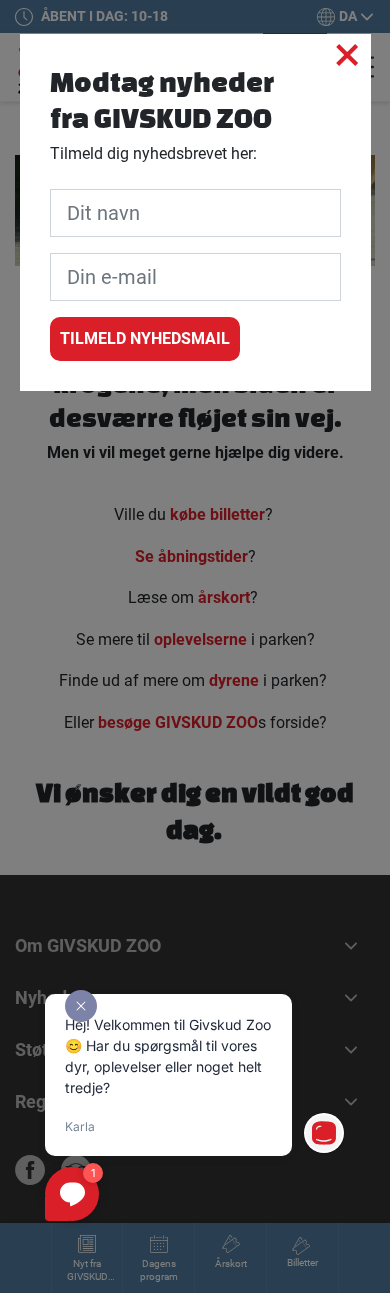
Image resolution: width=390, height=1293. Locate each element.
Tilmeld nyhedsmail (145, 338)
